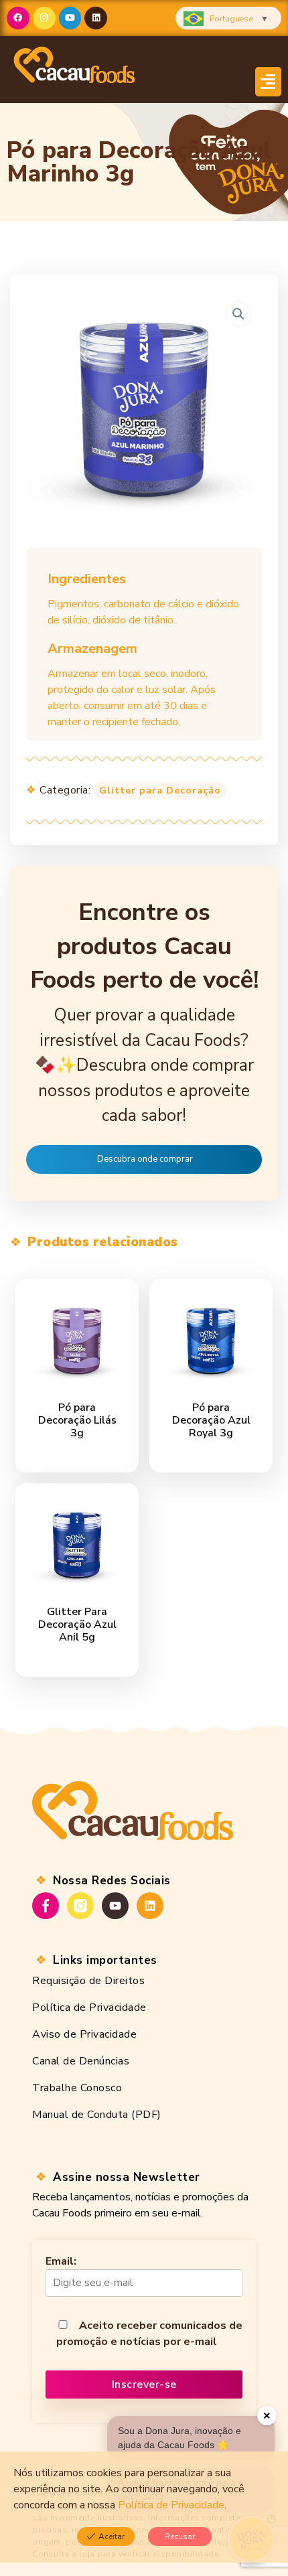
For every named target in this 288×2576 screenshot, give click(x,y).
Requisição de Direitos (88, 1981)
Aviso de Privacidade (84, 2034)
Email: (61, 2261)
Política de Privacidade (89, 2007)
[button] (269, 82)
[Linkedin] (96, 18)
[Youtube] (70, 18)
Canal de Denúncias (81, 2061)
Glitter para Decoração (160, 790)
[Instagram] (44, 18)
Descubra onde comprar (145, 1159)
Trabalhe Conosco (77, 2088)
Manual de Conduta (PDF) (97, 2115)
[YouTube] (115, 1906)
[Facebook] (18, 18)
